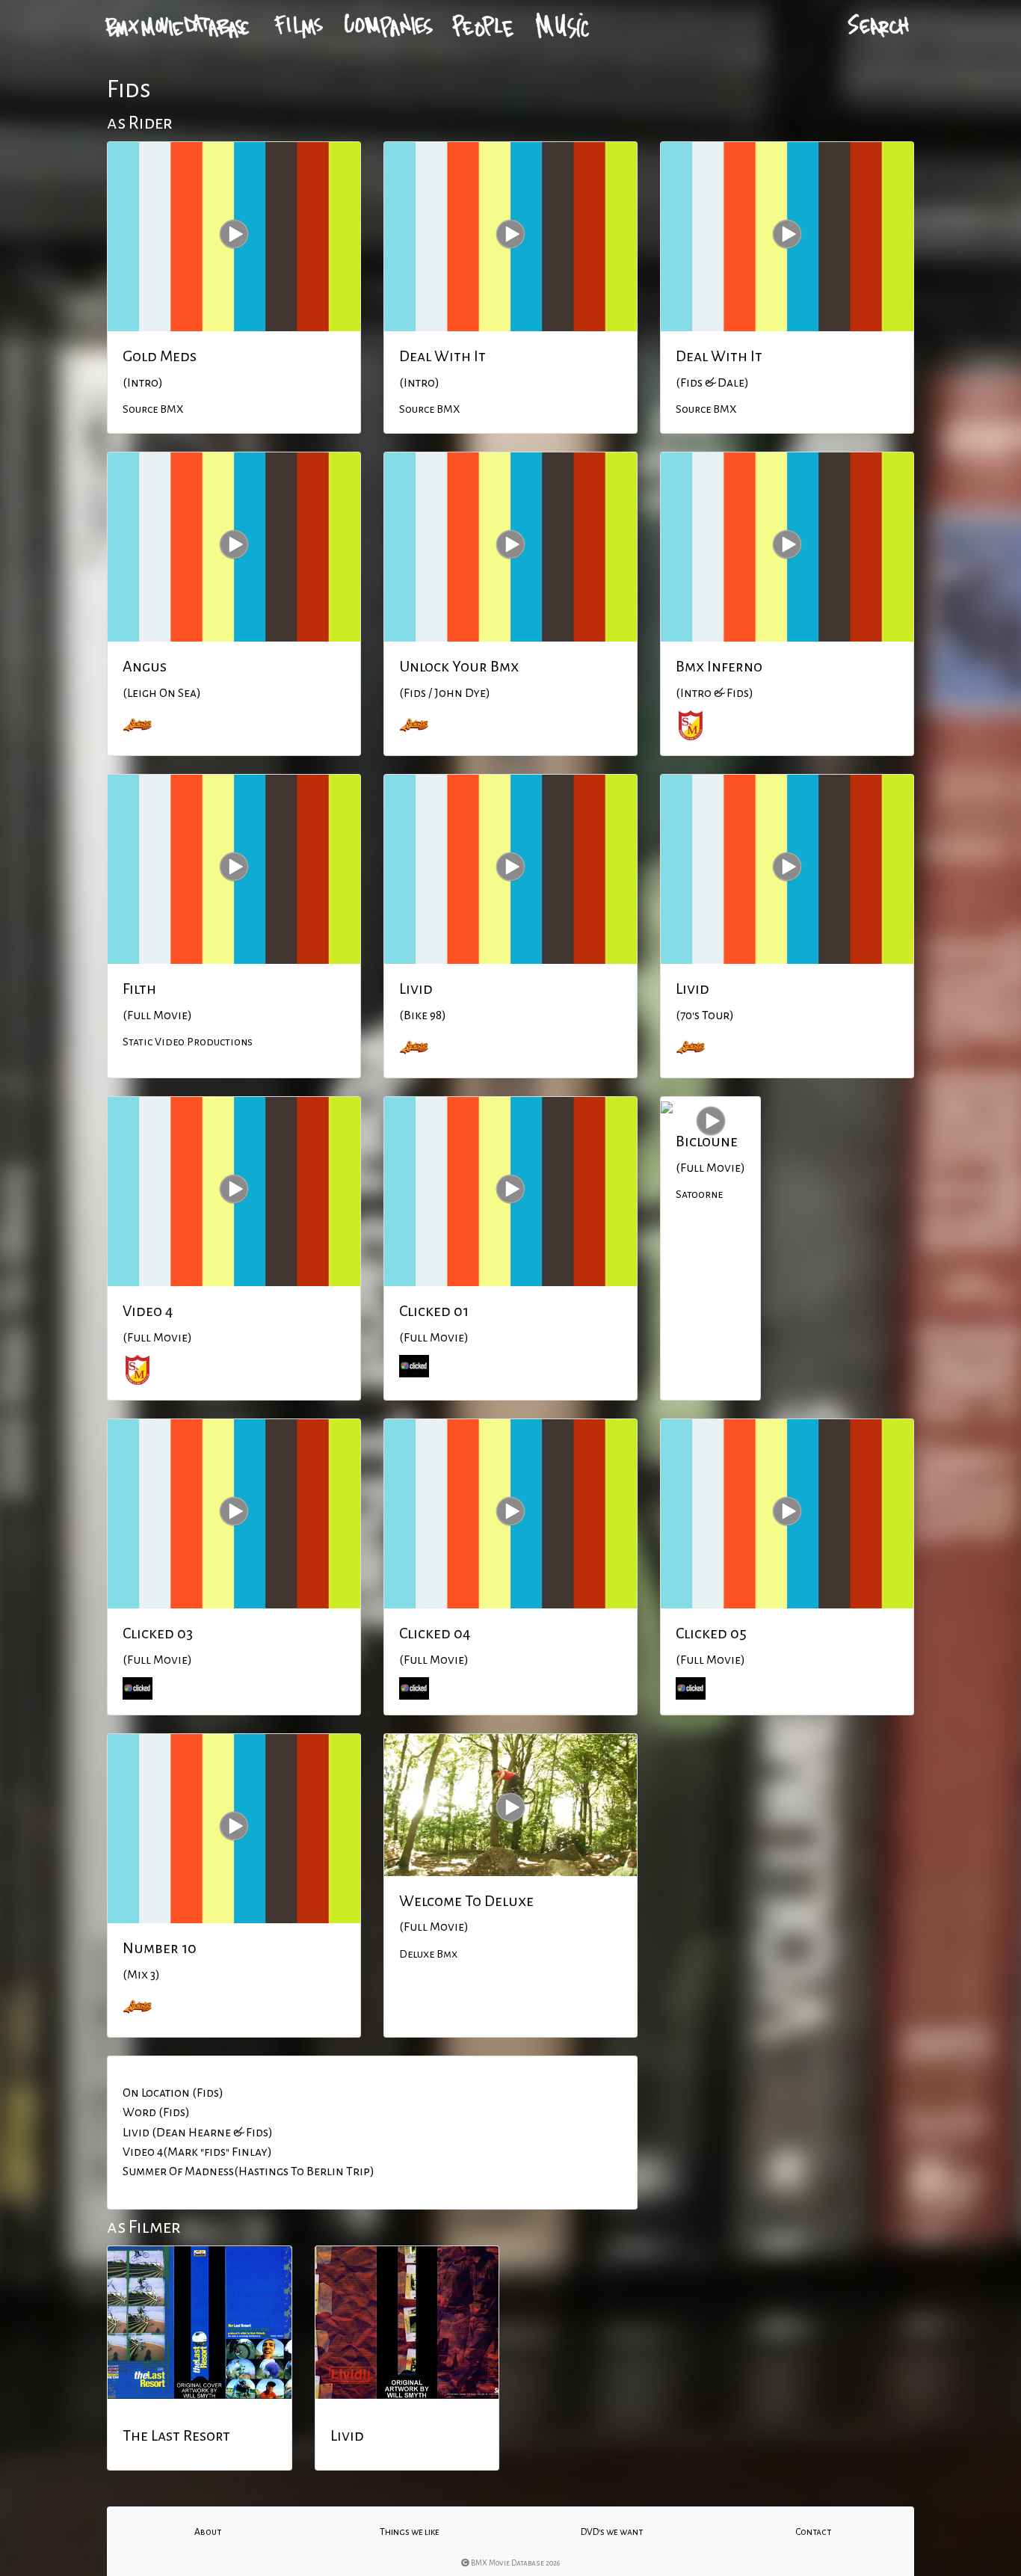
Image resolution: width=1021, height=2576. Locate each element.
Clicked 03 (158, 1633)
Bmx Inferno (719, 666)
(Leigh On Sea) (162, 693)
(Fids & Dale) (712, 383)
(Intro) (143, 383)
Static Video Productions (188, 1042)
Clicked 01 (434, 1311)
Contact (813, 2532)
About (208, 2532)
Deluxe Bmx (428, 1954)
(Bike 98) (423, 1015)
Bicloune (707, 1141)
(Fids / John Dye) (445, 693)
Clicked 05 (711, 1633)
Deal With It (442, 356)
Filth (139, 989)
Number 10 (160, 1948)
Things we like (410, 2532)
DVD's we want (612, 2532)
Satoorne (699, 1194)
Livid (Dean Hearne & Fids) (198, 2133)
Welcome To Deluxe (466, 1901)
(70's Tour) (705, 1015)
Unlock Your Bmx (459, 666)
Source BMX (153, 409)
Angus (145, 666)
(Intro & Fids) (715, 693)
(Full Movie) (157, 1015)
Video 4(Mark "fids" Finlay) (197, 2152)
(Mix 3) (141, 1975)
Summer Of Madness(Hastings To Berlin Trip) (249, 2171)
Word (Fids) (156, 2112)
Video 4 (148, 1311)
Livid (416, 989)
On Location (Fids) (173, 2093)
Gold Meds (160, 356)
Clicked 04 (435, 1633)
